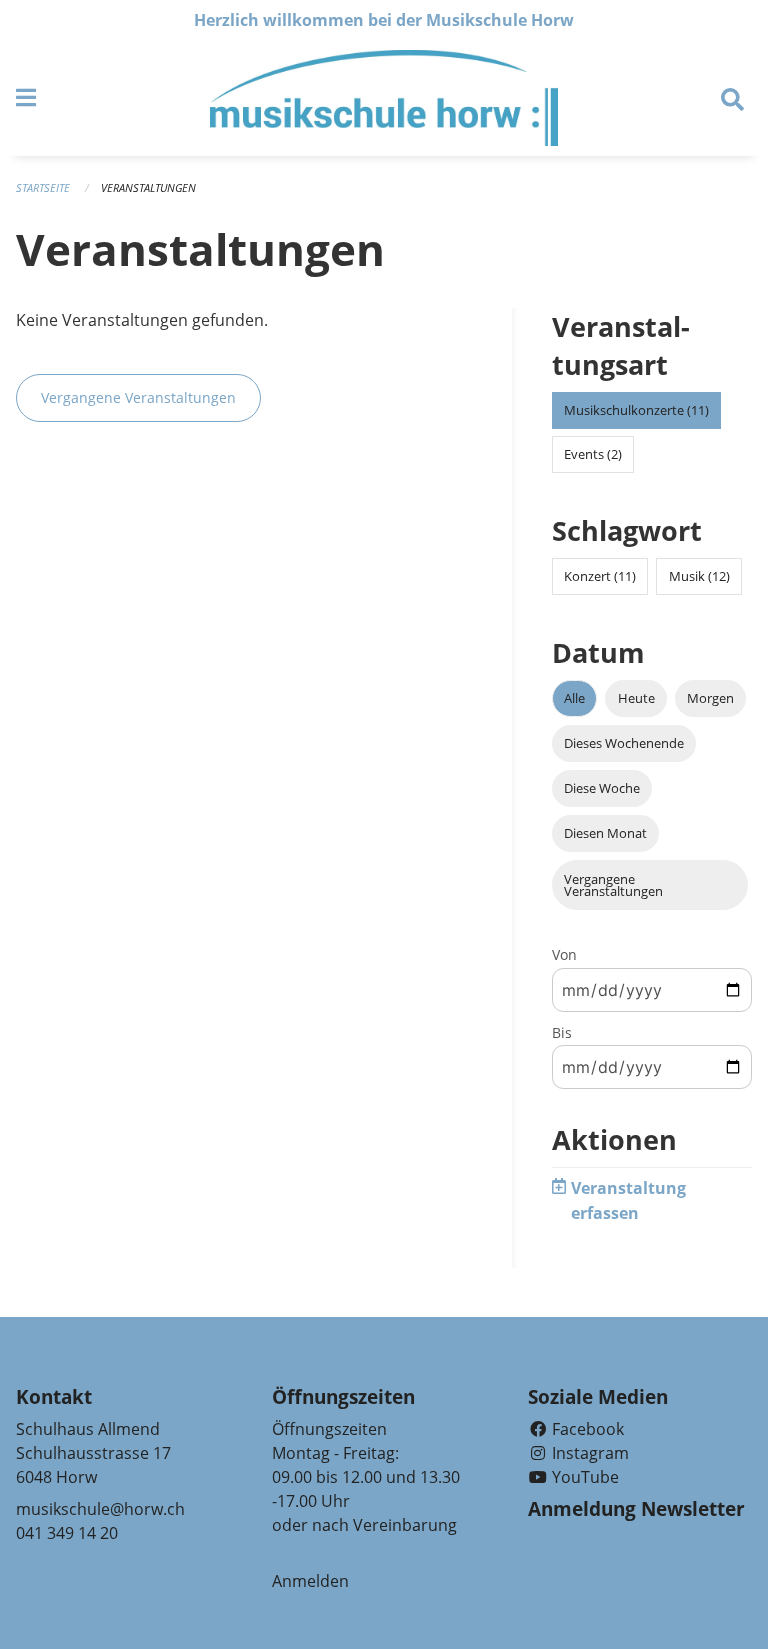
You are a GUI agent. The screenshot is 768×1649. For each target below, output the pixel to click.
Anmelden (310, 1581)
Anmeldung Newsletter (636, 1509)
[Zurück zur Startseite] (383, 98)
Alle (574, 698)
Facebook (586, 1429)
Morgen (710, 698)
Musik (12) (699, 576)
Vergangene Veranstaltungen (138, 397)
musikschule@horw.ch (100, 1509)
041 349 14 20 (67, 1533)
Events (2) (593, 454)
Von (564, 954)
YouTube (583, 1477)
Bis (562, 1032)
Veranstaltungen (148, 187)
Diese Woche (602, 788)
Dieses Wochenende (624, 743)
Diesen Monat (605, 833)
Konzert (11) (600, 576)
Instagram (588, 1453)
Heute (636, 698)
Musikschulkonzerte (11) (636, 410)
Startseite (43, 187)
